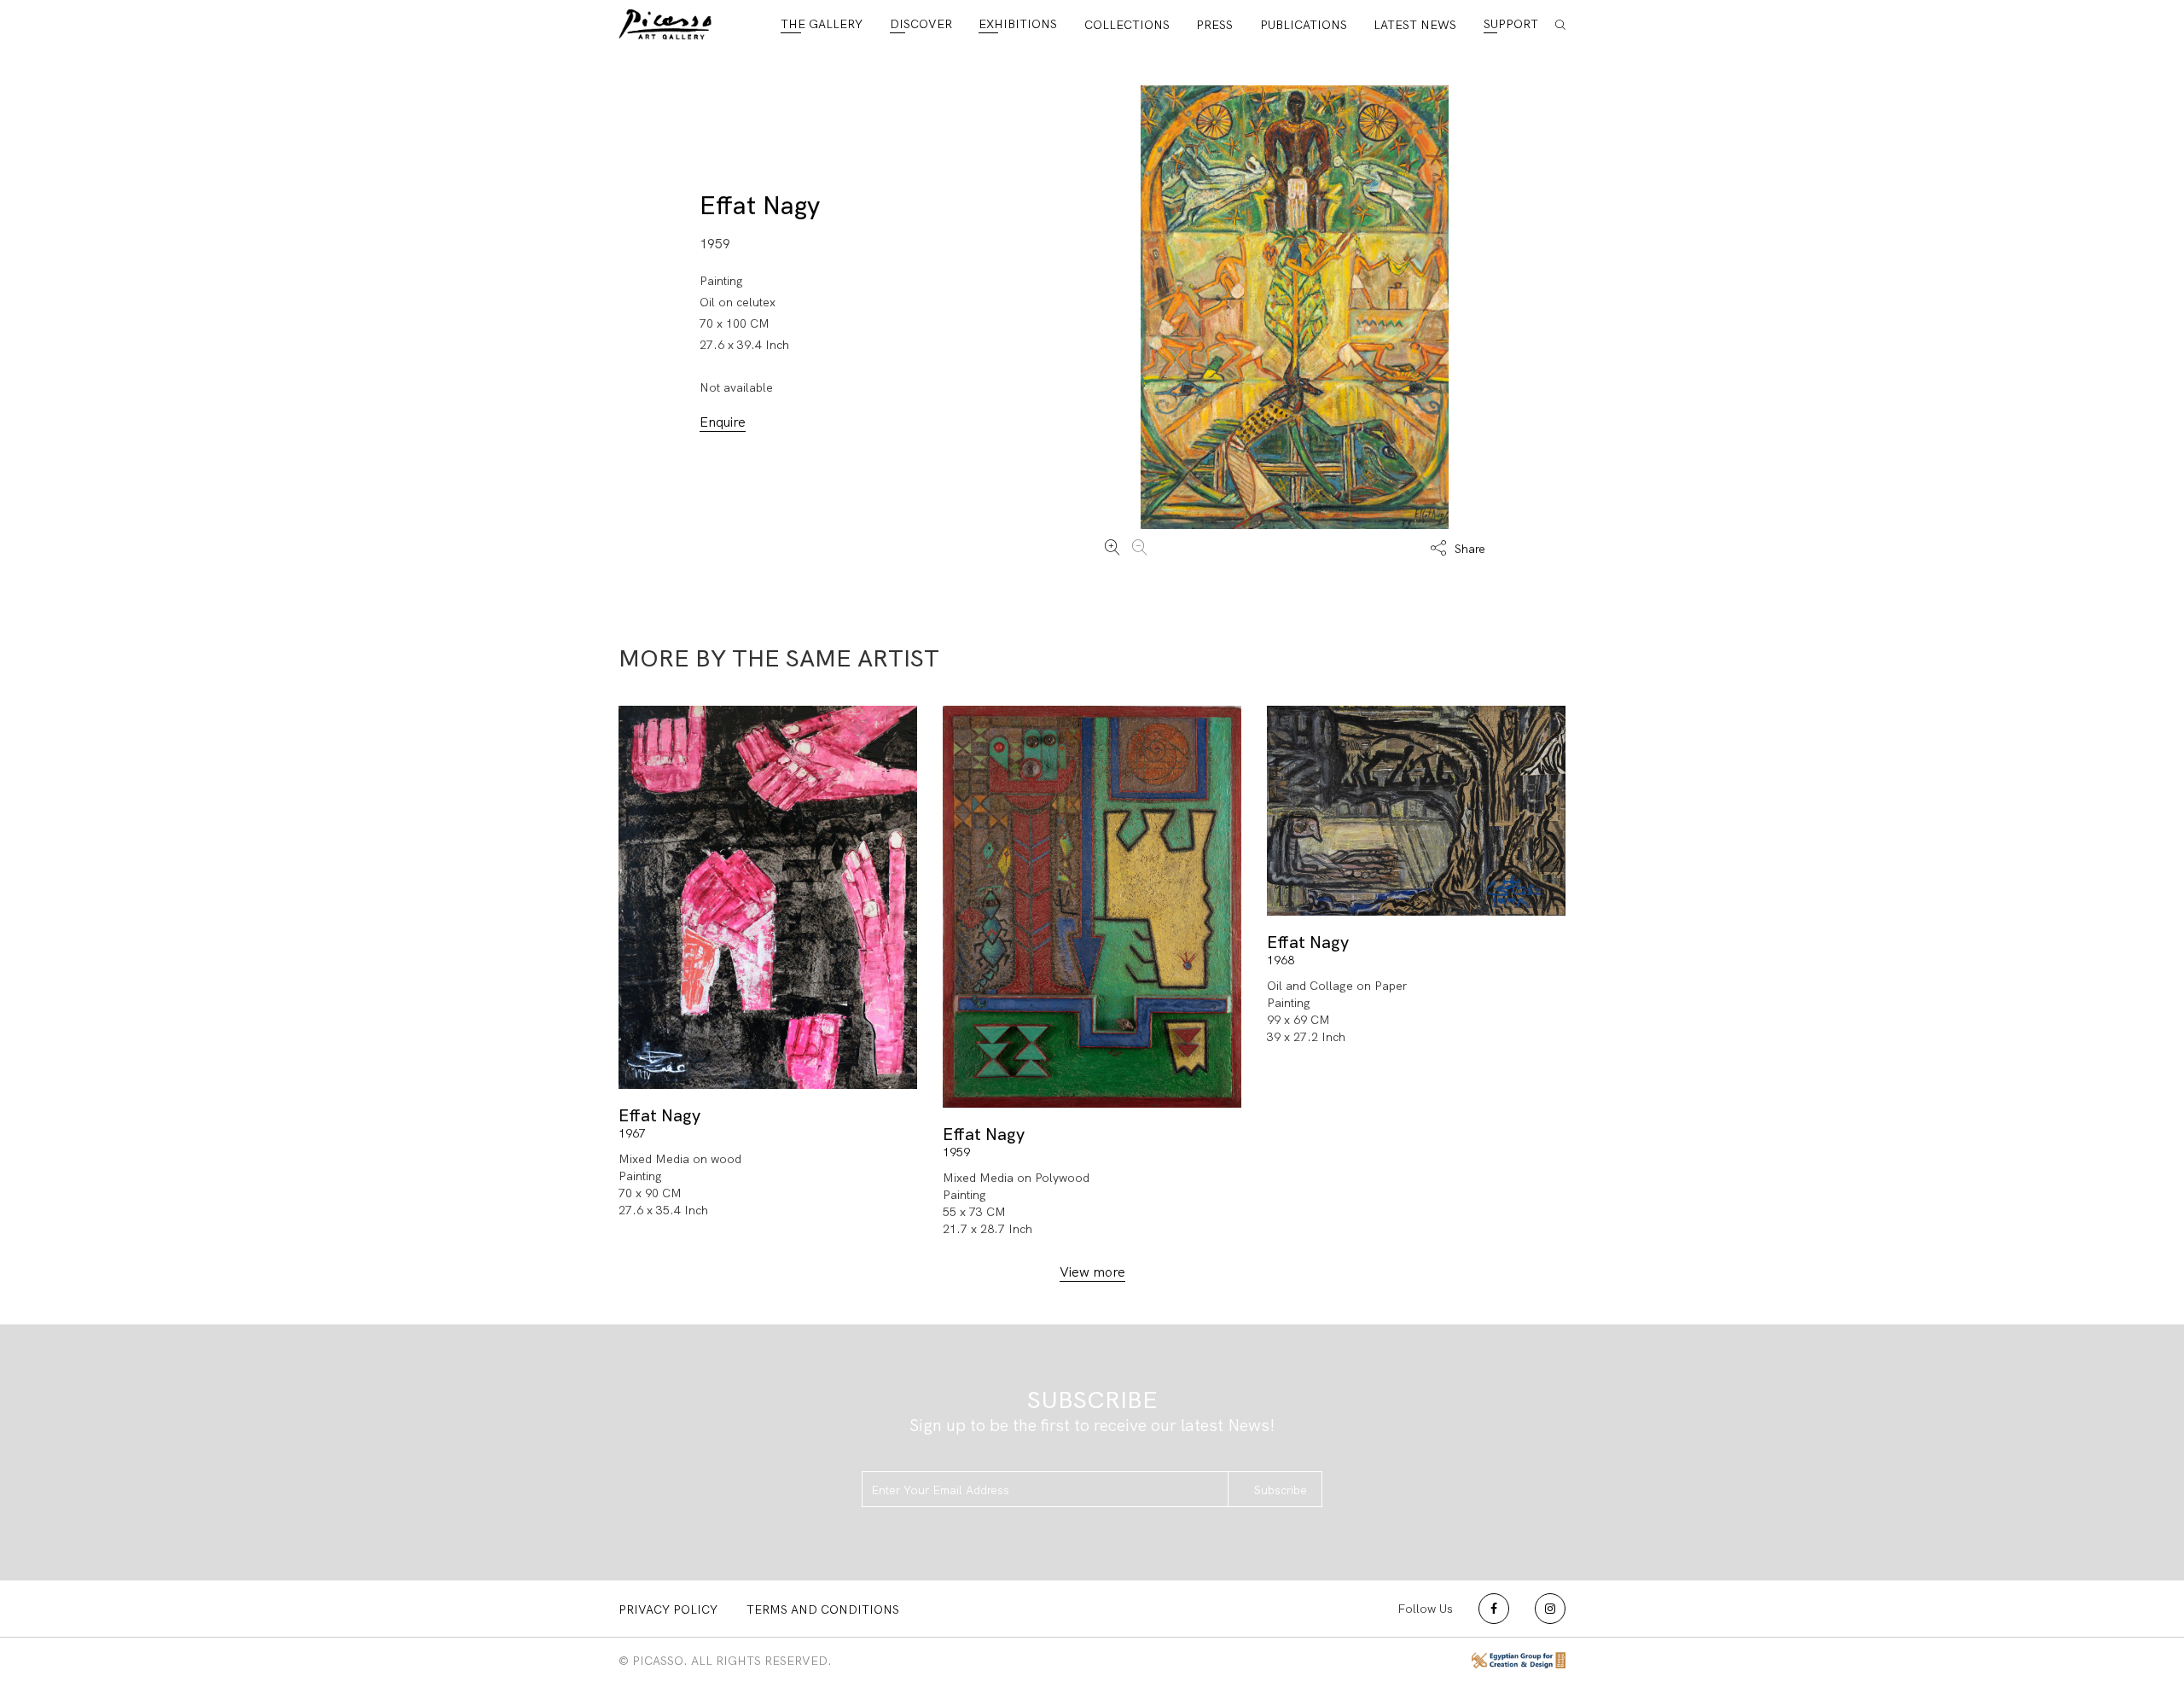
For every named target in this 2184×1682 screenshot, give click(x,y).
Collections (1127, 25)
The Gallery (822, 24)
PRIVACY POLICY (668, 1609)
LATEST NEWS (1415, 25)
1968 (1281, 960)
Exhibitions (1018, 24)
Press (1214, 25)
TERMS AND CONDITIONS (823, 1609)
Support (1511, 24)
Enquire (723, 422)
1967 (632, 1133)
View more (1092, 1272)
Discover (921, 24)
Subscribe (1281, 1490)
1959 (956, 1152)
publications (1304, 25)
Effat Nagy (760, 205)
